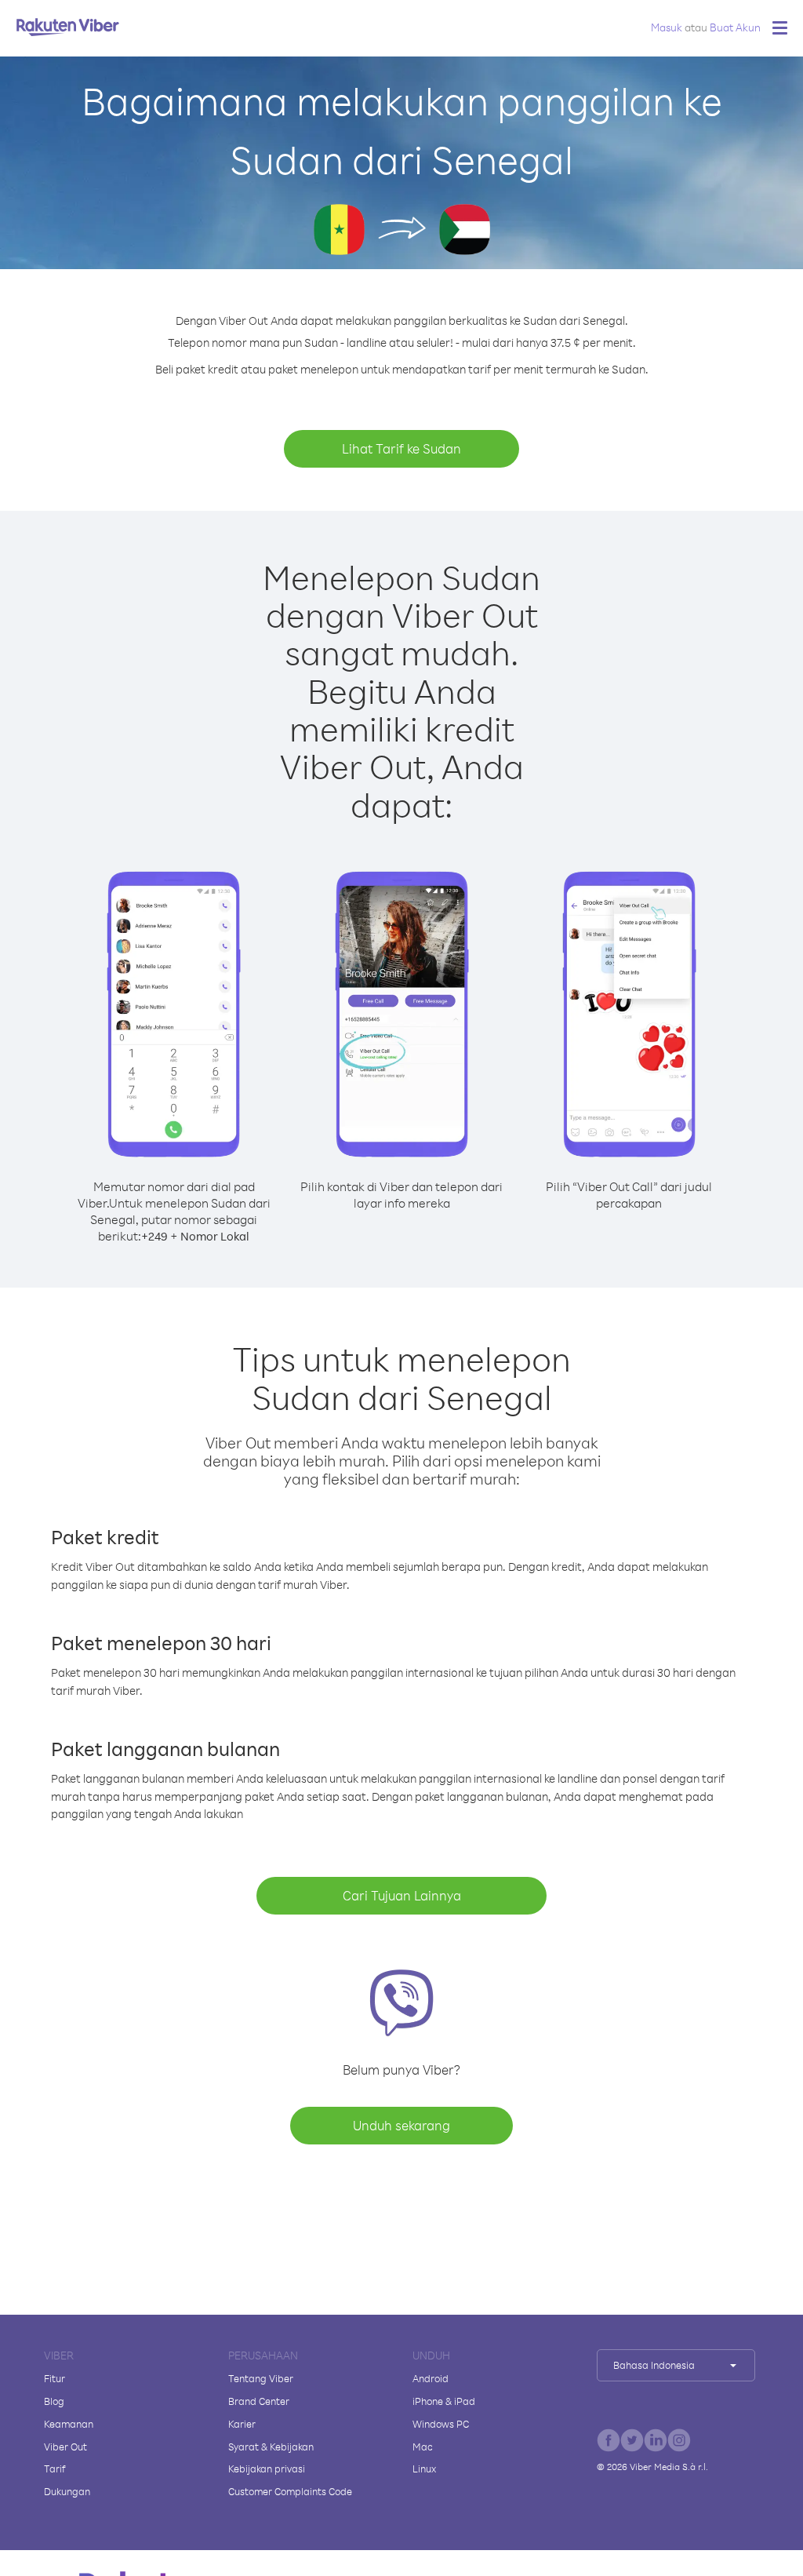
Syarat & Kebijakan (271, 2447)
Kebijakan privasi (267, 2469)
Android (431, 2378)
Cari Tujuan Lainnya (402, 1895)
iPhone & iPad (444, 2401)
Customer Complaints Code (290, 2491)
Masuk (667, 27)
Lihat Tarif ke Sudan (401, 448)
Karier (242, 2424)
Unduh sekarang (401, 2125)
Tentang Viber (261, 2378)
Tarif (55, 2469)
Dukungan (67, 2491)
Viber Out (65, 2447)
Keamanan (69, 2424)
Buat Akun (735, 27)
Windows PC (441, 2424)
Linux (424, 2469)
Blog (54, 2401)
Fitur (55, 2378)
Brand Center (259, 2401)
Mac (423, 2447)
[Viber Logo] (68, 27)
